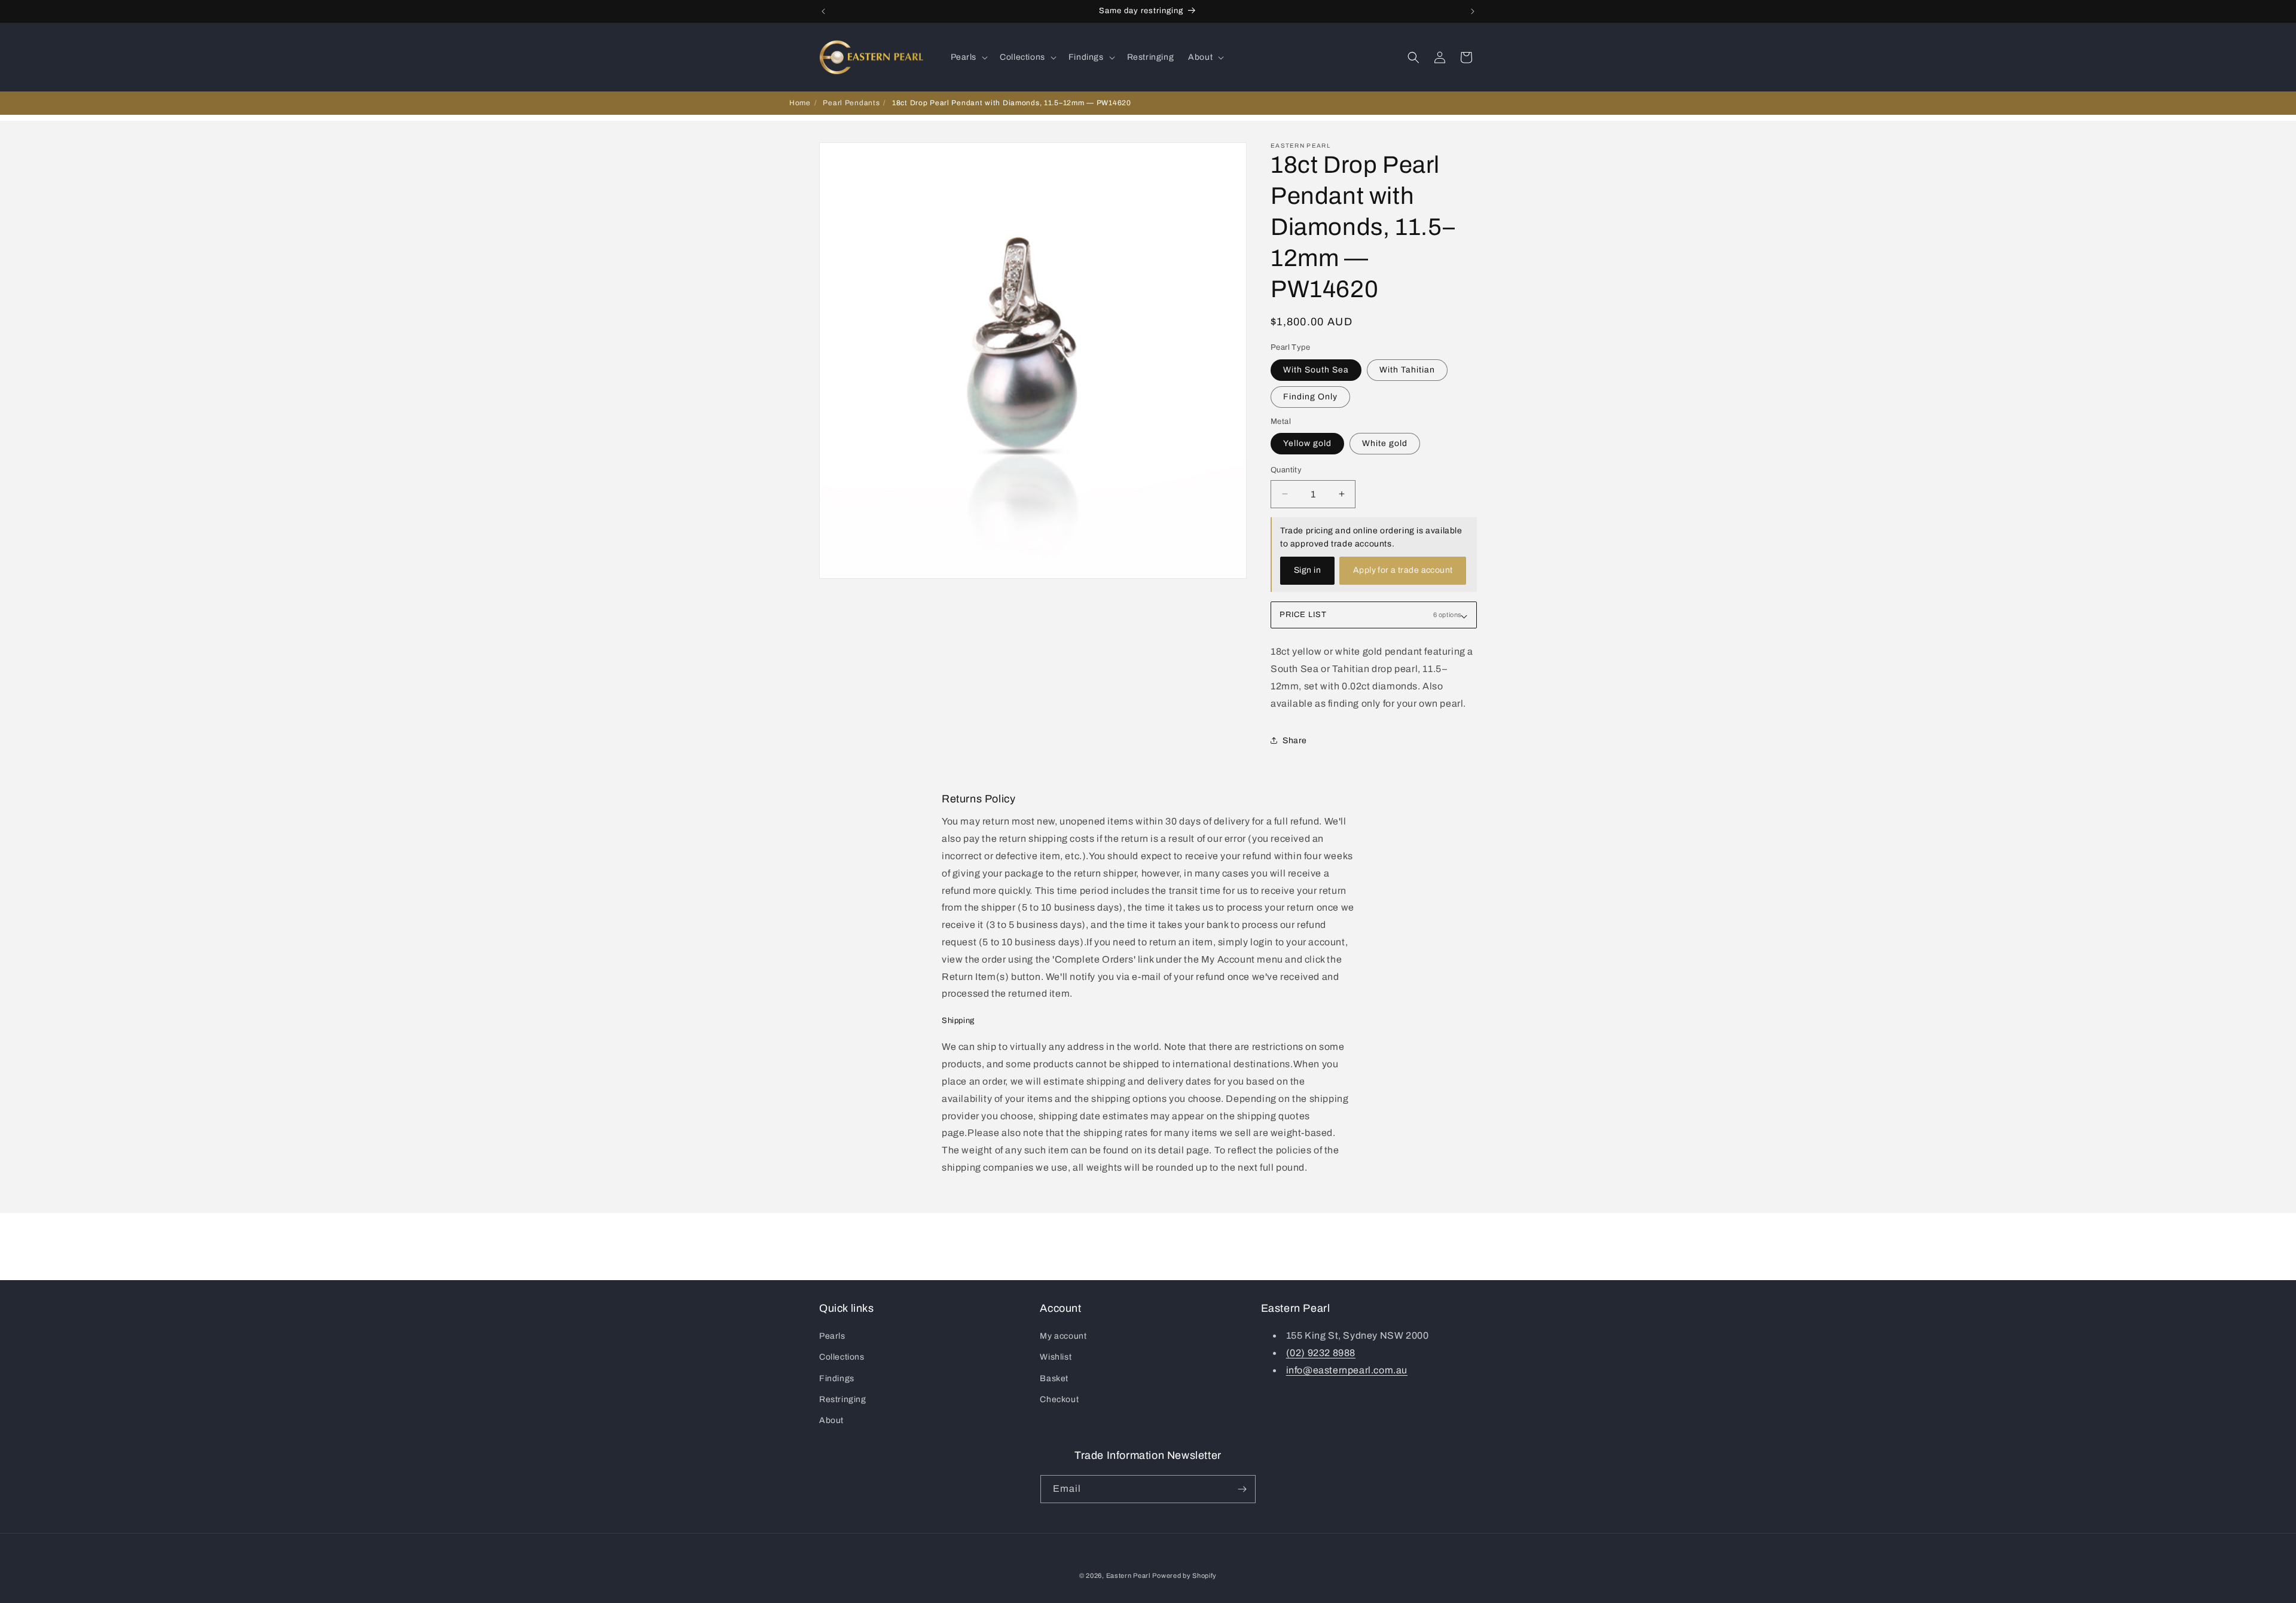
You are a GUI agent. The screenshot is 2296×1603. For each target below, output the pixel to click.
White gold (1385, 443)
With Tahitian (1407, 370)
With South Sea (1316, 370)
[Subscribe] (1242, 1489)
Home (800, 103)
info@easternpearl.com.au (1347, 1370)
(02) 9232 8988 (1321, 1353)
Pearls (832, 1336)
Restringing (843, 1399)
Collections (842, 1357)
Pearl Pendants (851, 103)
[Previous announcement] (823, 11)
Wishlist (1056, 1357)
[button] (968, 57)
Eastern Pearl (1128, 1575)
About (831, 1420)
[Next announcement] (1473, 11)
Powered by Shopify (1184, 1575)
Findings (837, 1378)
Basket (1054, 1378)
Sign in (1307, 570)
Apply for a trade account (1403, 570)
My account (1063, 1336)
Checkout (1059, 1399)
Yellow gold (1307, 443)
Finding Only (1310, 397)
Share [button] (1295, 741)
